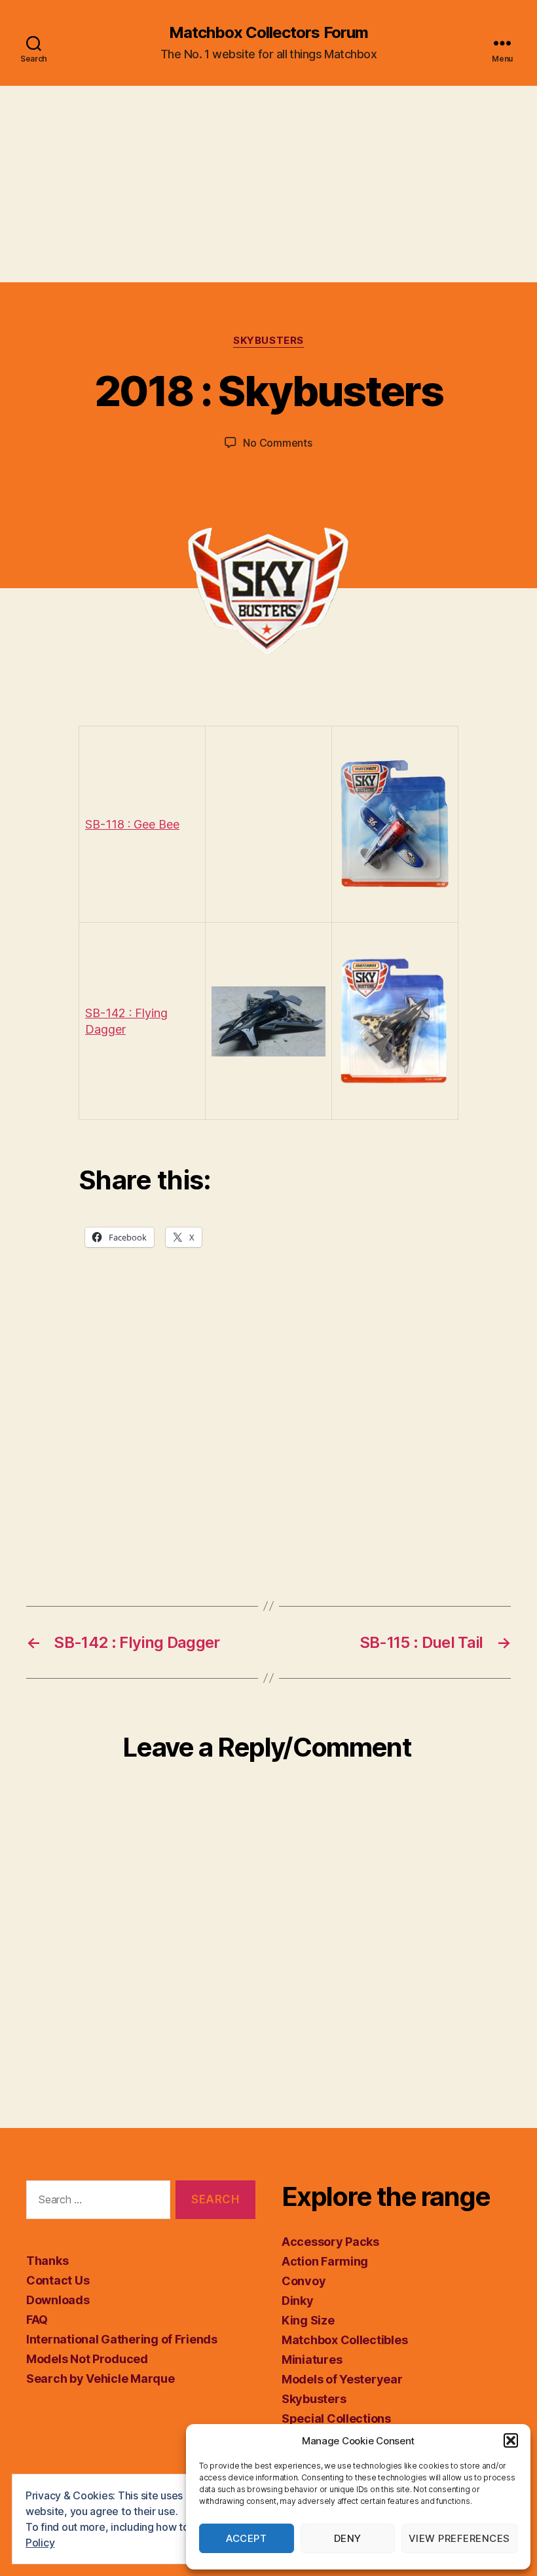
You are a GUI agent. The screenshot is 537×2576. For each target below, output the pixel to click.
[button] (511, 2440)
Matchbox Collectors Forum (268, 33)
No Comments (277, 443)
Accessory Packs (330, 2242)
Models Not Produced (87, 2359)
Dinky (298, 2301)
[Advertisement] (268, 184)
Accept (246, 2538)
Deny (348, 2538)
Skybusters (268, 341)
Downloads (58, 2300)
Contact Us (58, 2280)
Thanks (47, 2261)
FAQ (37, 2320)
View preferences (459, 2538)
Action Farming (325, 2261)
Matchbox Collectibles (344, 2340)
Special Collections (336, 2418)
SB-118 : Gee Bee (132, 824)
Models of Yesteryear (342, 2379)
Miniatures (312, 2360)
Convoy (304, 2281)
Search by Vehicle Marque (101, 2379)
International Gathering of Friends (122, 2339)
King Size (308, 2320)
